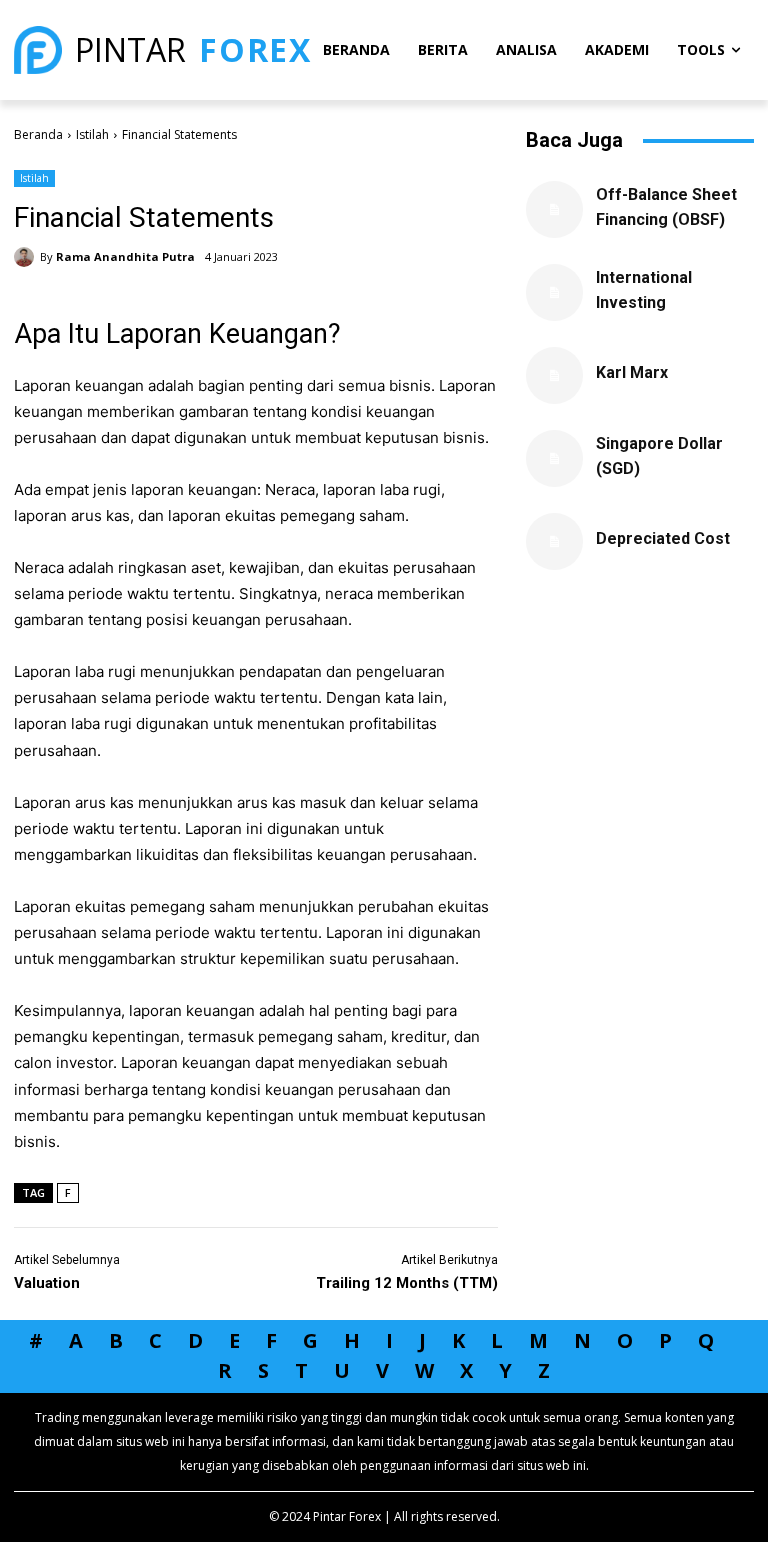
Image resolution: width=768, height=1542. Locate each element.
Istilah (92, 134)
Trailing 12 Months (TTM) (407, 1283)
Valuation (47, 1283)
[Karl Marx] (554, 375)
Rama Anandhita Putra (125, 256)
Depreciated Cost (663, 538)
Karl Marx (632, 372)
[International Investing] (554, 292)
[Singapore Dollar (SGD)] (554, 458)
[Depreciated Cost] (554, 541)
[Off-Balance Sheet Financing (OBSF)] (554, 209)
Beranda (38, 134)
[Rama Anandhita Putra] (27, 257)
